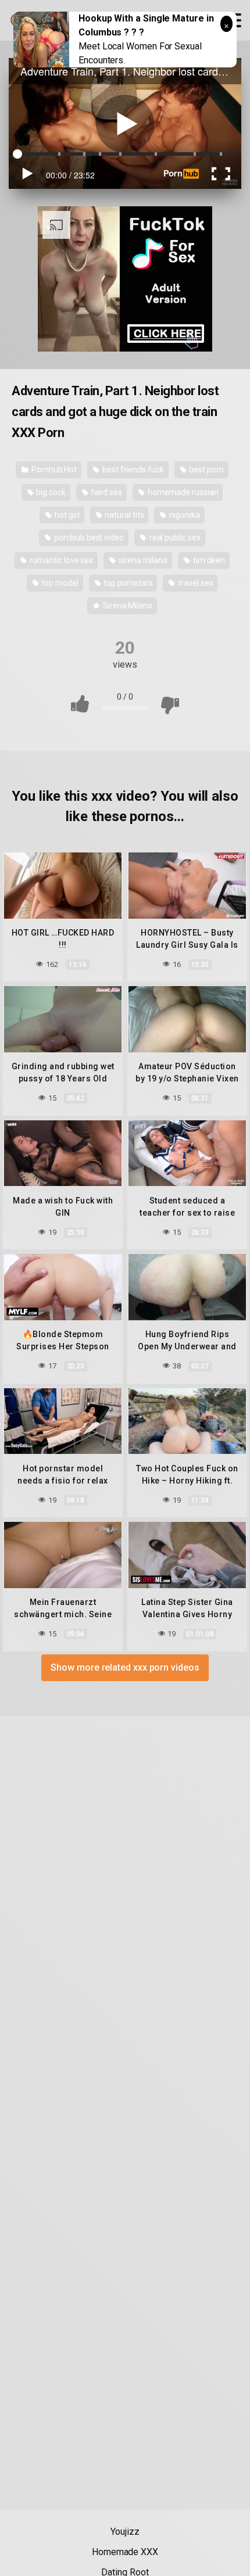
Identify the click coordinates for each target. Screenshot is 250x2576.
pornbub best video (88, 538)
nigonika (183, 515)
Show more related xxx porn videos (125, 1667)
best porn (206, 470)
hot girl (66, 515)
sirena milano (142, 560)
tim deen (208, 560)
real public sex (174, 538)
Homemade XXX (125, 2552)
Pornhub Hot (53, 470)
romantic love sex (61, 560)
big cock (50, 492)
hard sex (106, 492)
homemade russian (182, 492)
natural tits (123, 515)
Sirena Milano (127, 606)
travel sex (194, 583)
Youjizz (125, 2532)
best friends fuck (132, 470)
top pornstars (128, 583)
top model (59, 583)
